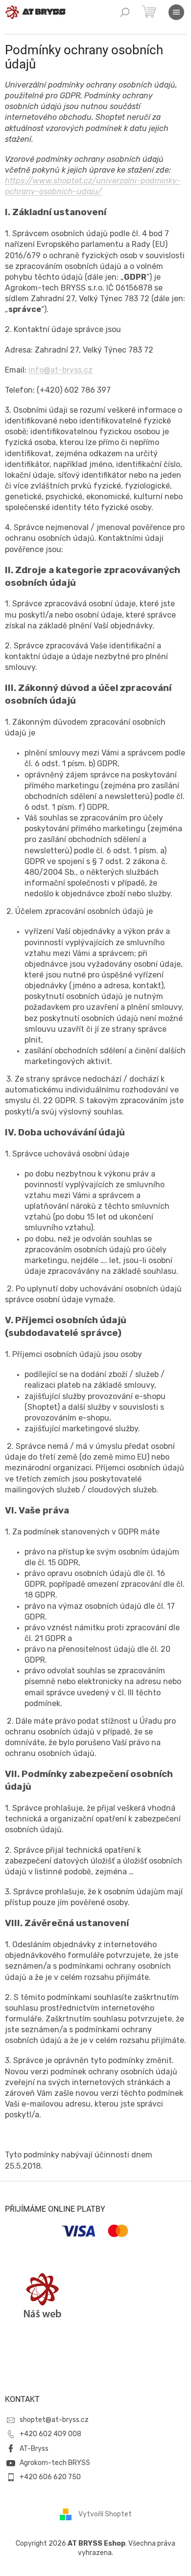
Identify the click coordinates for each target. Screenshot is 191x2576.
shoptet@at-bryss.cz (54, 2420)
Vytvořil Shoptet (105, 2514)
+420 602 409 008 (50, 2434)
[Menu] (176, 12)
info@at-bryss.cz (60, 370)
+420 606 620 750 (50, 2477)
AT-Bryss (34, 2449)
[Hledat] (125, 12)
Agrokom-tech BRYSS (55, 2463)
